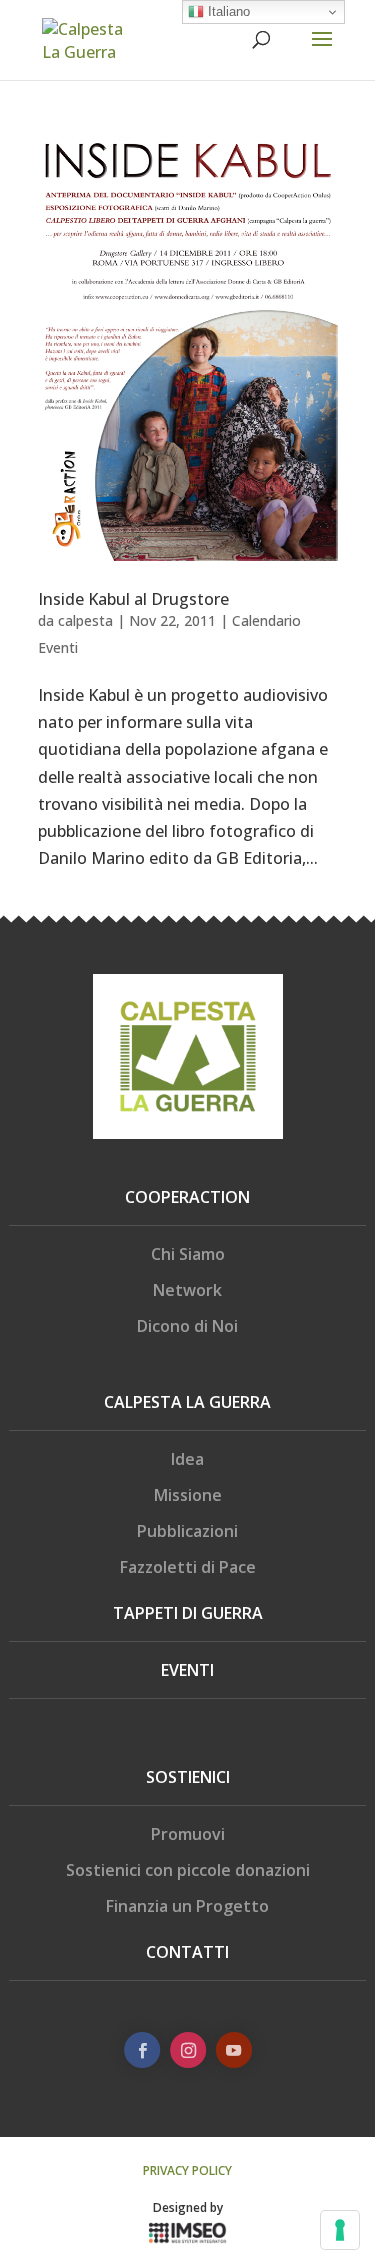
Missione (188, 1495)
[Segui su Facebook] (142, 2050)
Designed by (188, 2207)
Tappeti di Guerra (188, 1613)
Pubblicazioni (187, 1531)
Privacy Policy (187, 2170)
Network (187, 1290)
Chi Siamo (188, 1254)
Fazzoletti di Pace (188, 1567)
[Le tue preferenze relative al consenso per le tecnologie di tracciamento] (340, 2230)
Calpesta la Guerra (187, 1402)
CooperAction (187, 1197)
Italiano (227, 11)
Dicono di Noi (187, 1326)
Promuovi (188, 1834)
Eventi (187, 1670)
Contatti (187, 1952)
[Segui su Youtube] (233, 2050)
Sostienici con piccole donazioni (188, 1870)
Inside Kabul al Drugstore (133, 599)
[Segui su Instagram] (188, 2050)
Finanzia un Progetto (187, 1906)
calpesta (85, 620)
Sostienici (188, 1777)
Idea (187, 1459)
